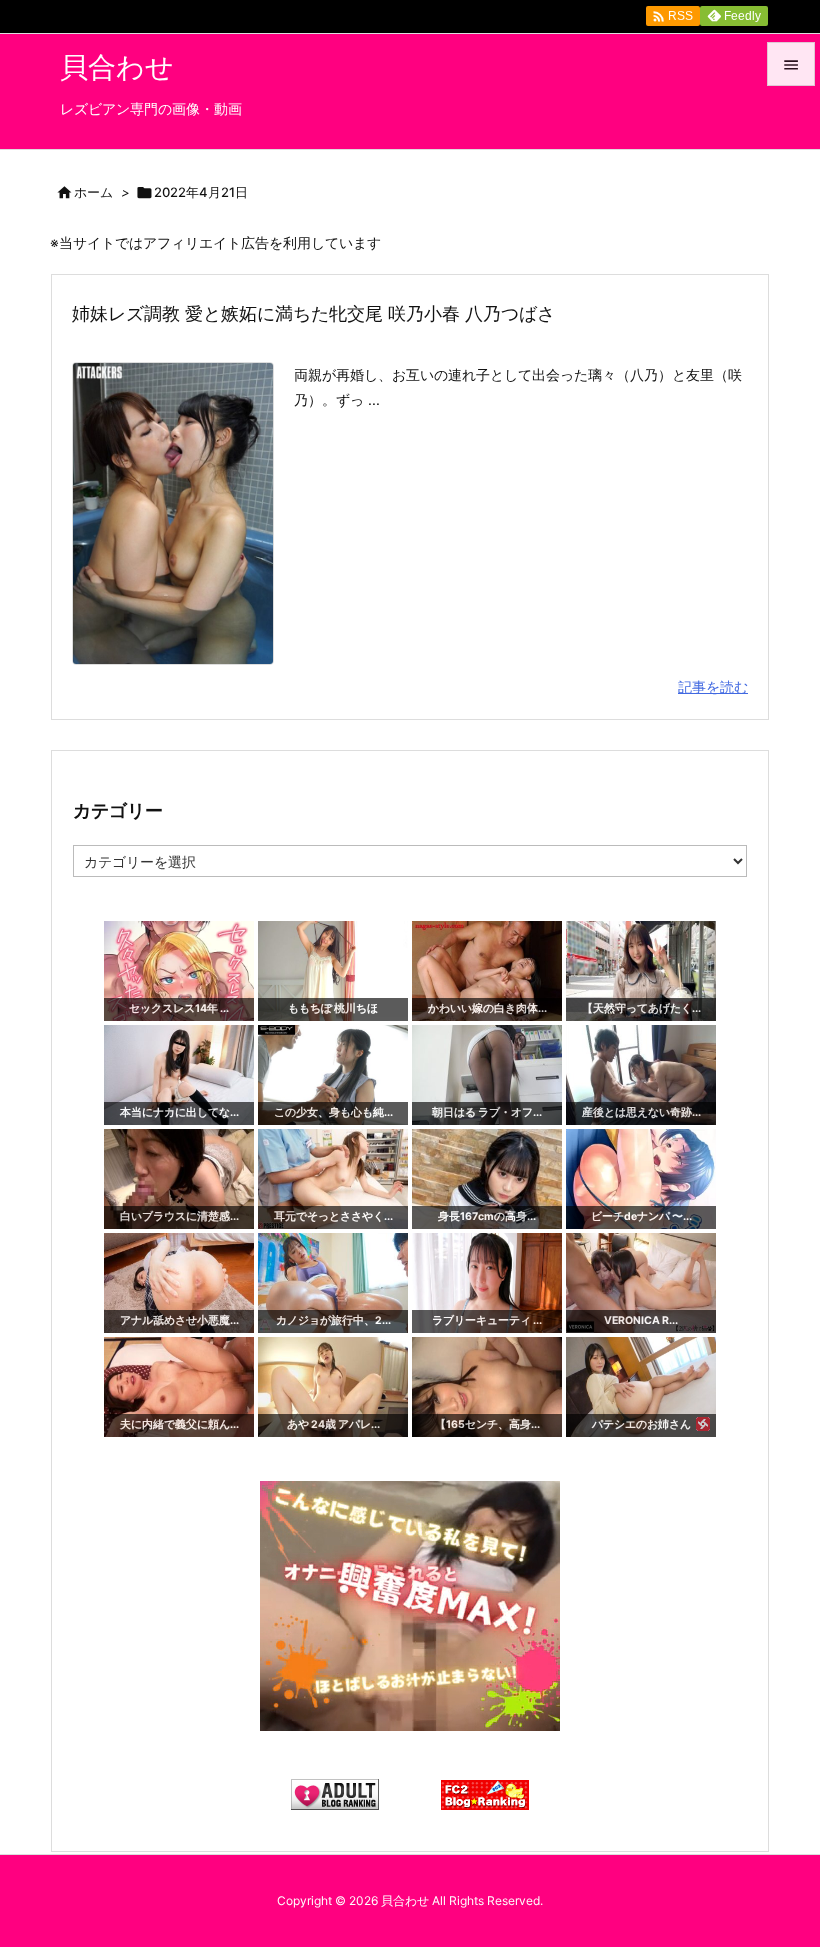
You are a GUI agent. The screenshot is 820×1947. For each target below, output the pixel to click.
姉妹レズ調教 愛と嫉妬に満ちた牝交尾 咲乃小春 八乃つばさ (313, 313)
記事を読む (713, 686)
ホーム (93, 192)
